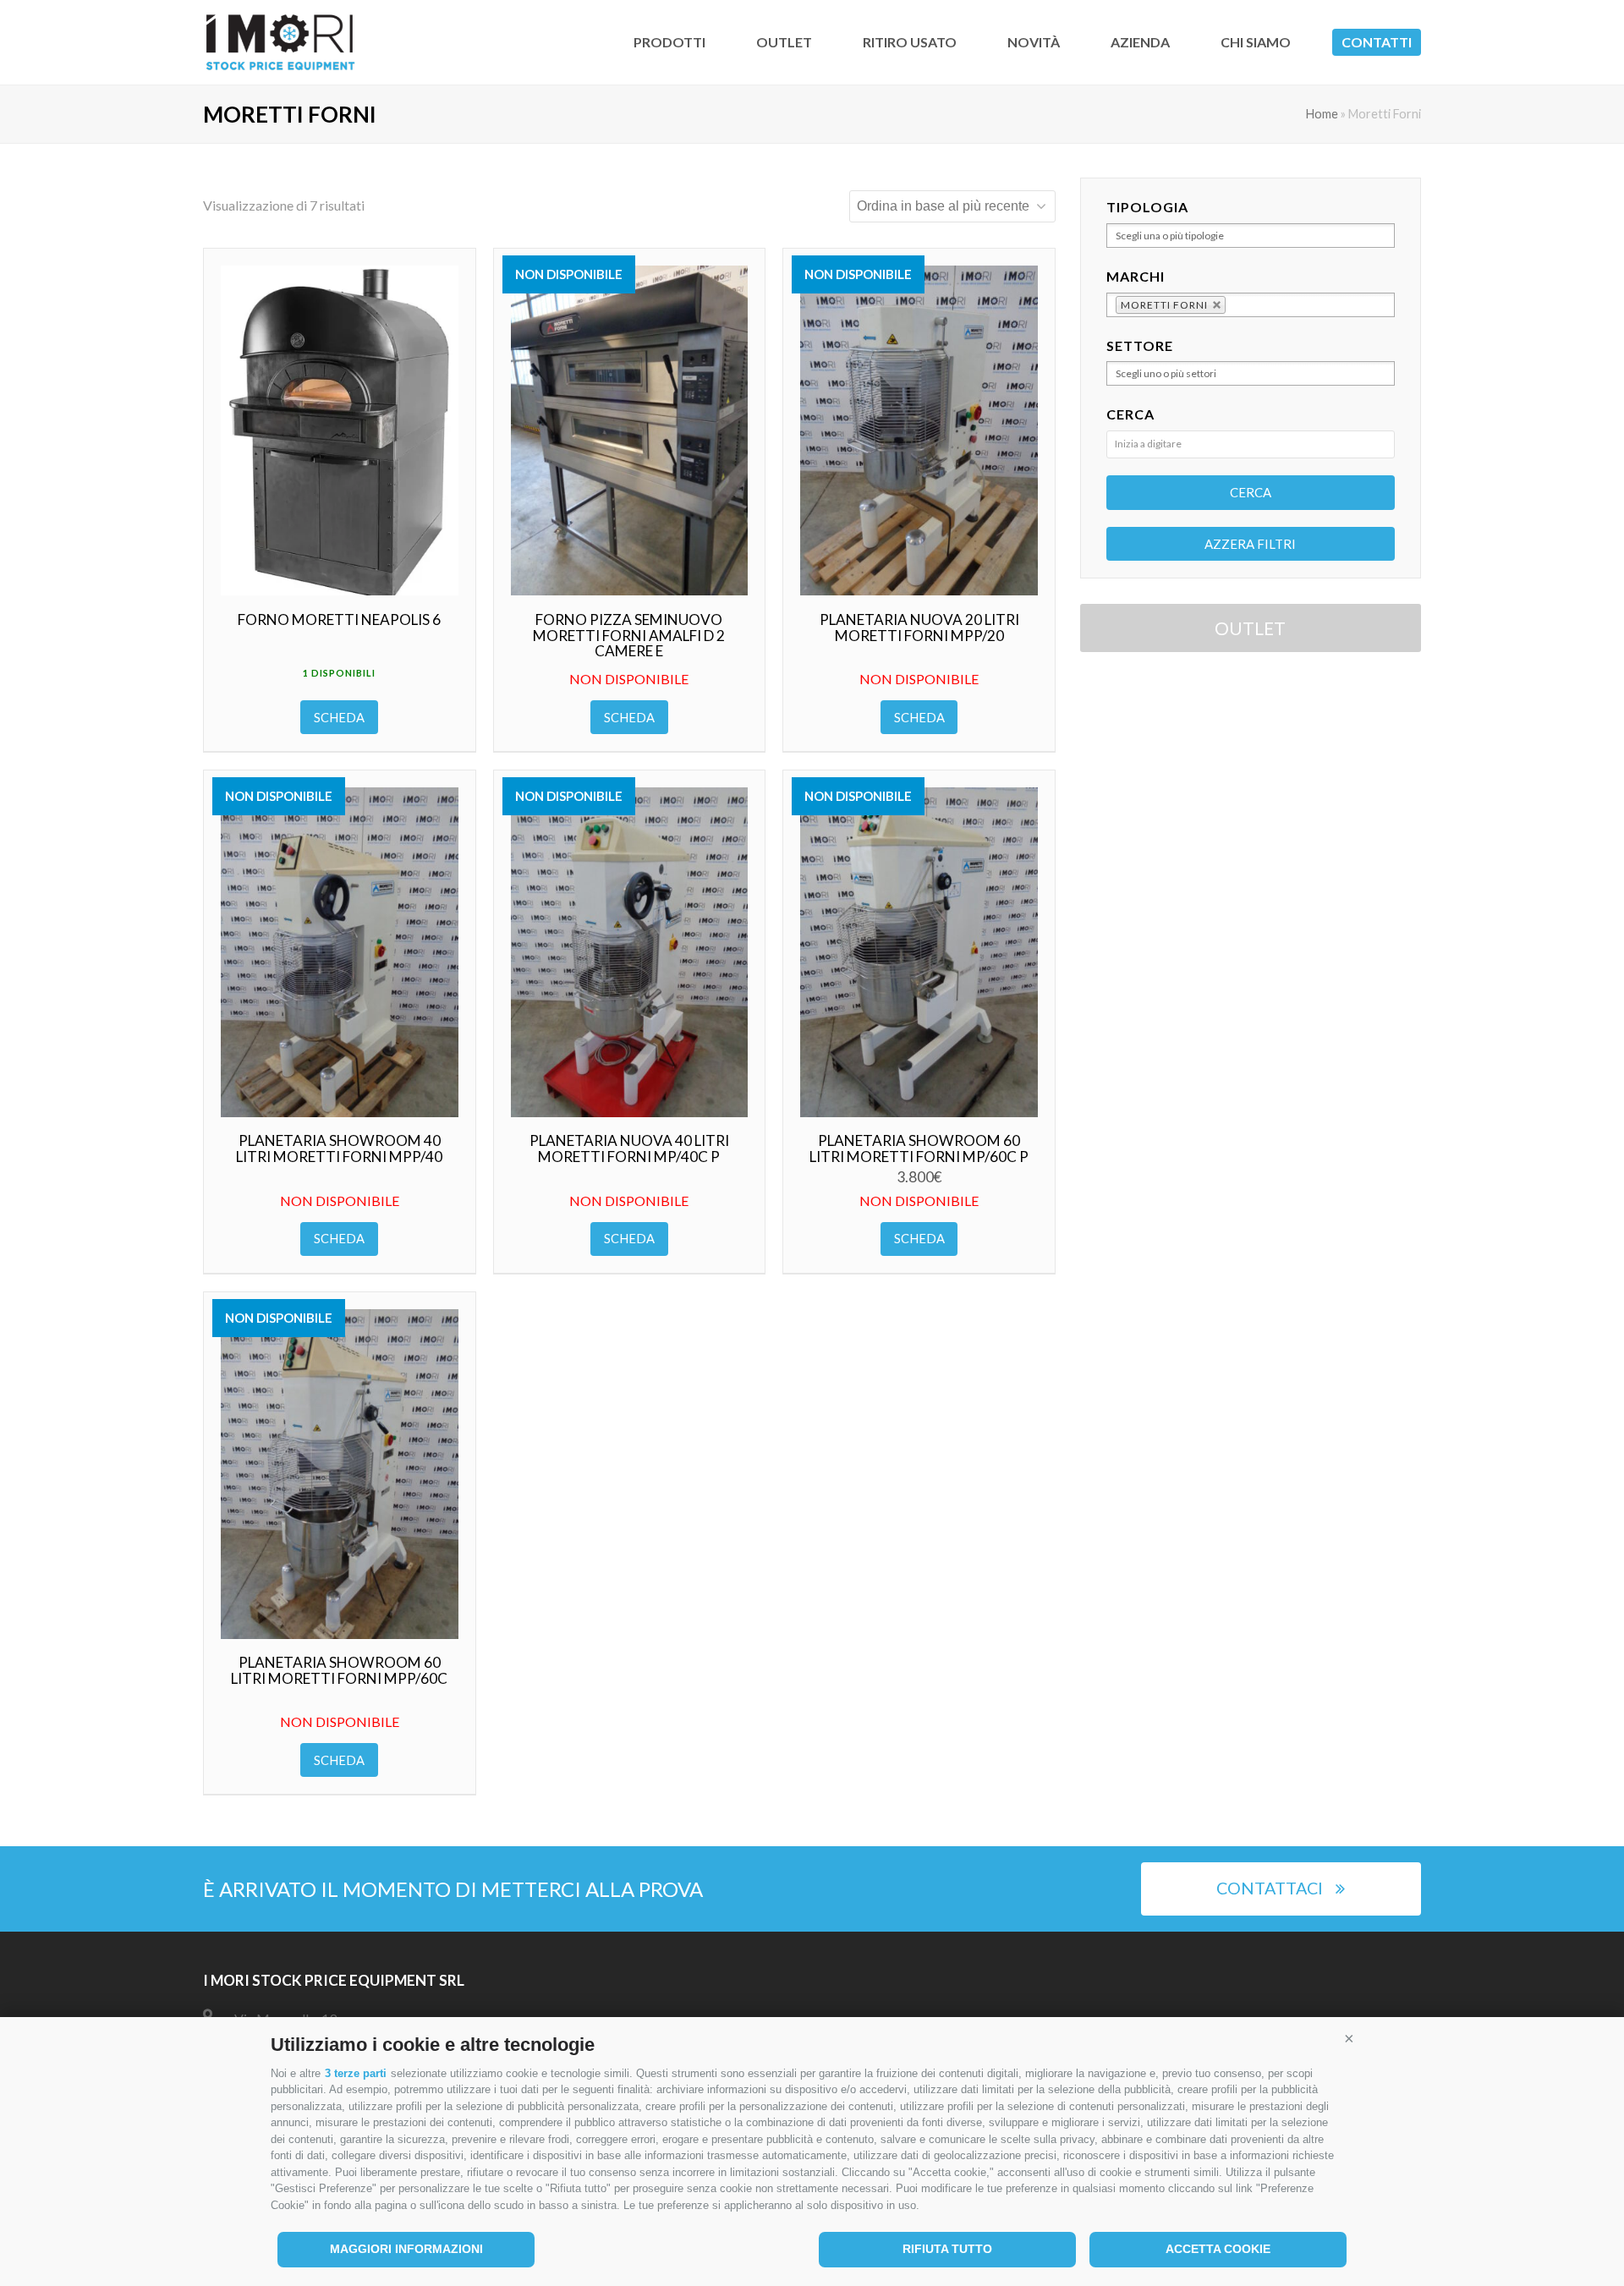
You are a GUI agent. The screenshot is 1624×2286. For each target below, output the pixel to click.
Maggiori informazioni (406, 2249)
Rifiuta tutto (947, 2249)
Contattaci (1270, 1888)
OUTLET (1250, 628)
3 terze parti (356, 2073)
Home (1322, 114)
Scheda (339, 717)
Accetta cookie (1218, 2249)
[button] (1349, 2038)
